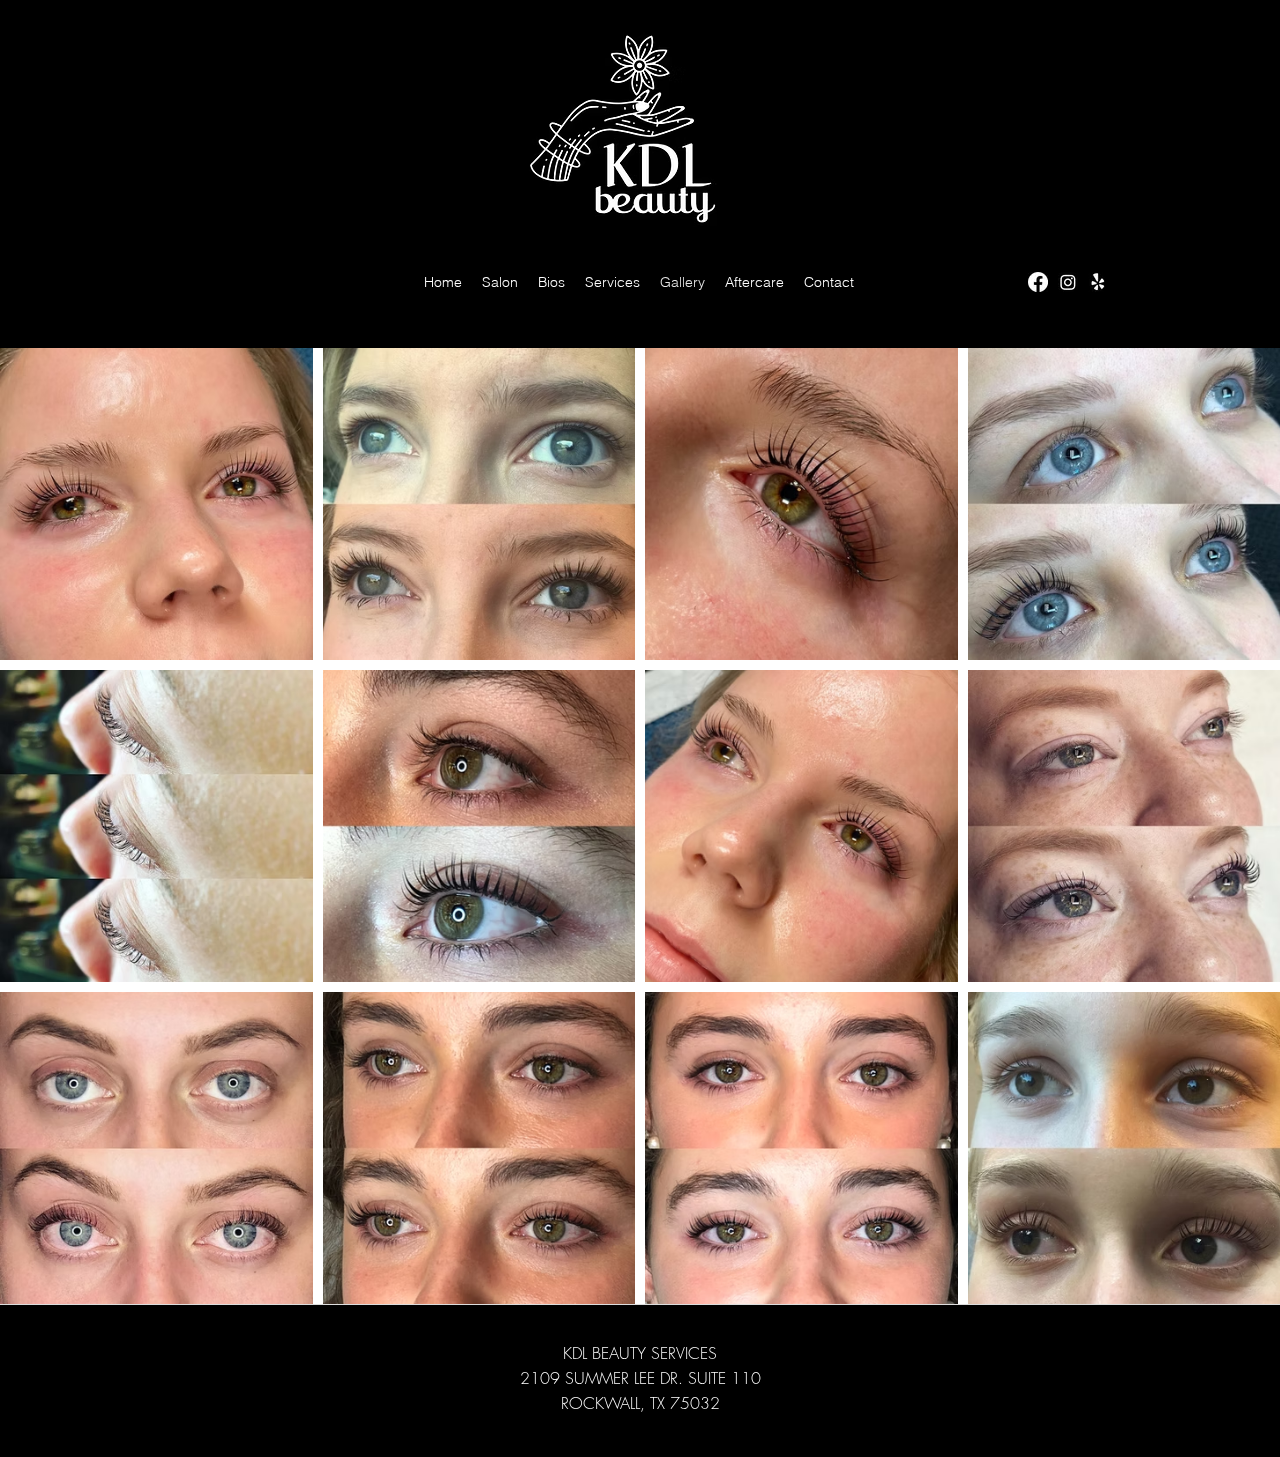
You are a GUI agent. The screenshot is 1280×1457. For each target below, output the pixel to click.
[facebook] (1038, 282)
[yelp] (1098, 282)
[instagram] (1068, 282)
